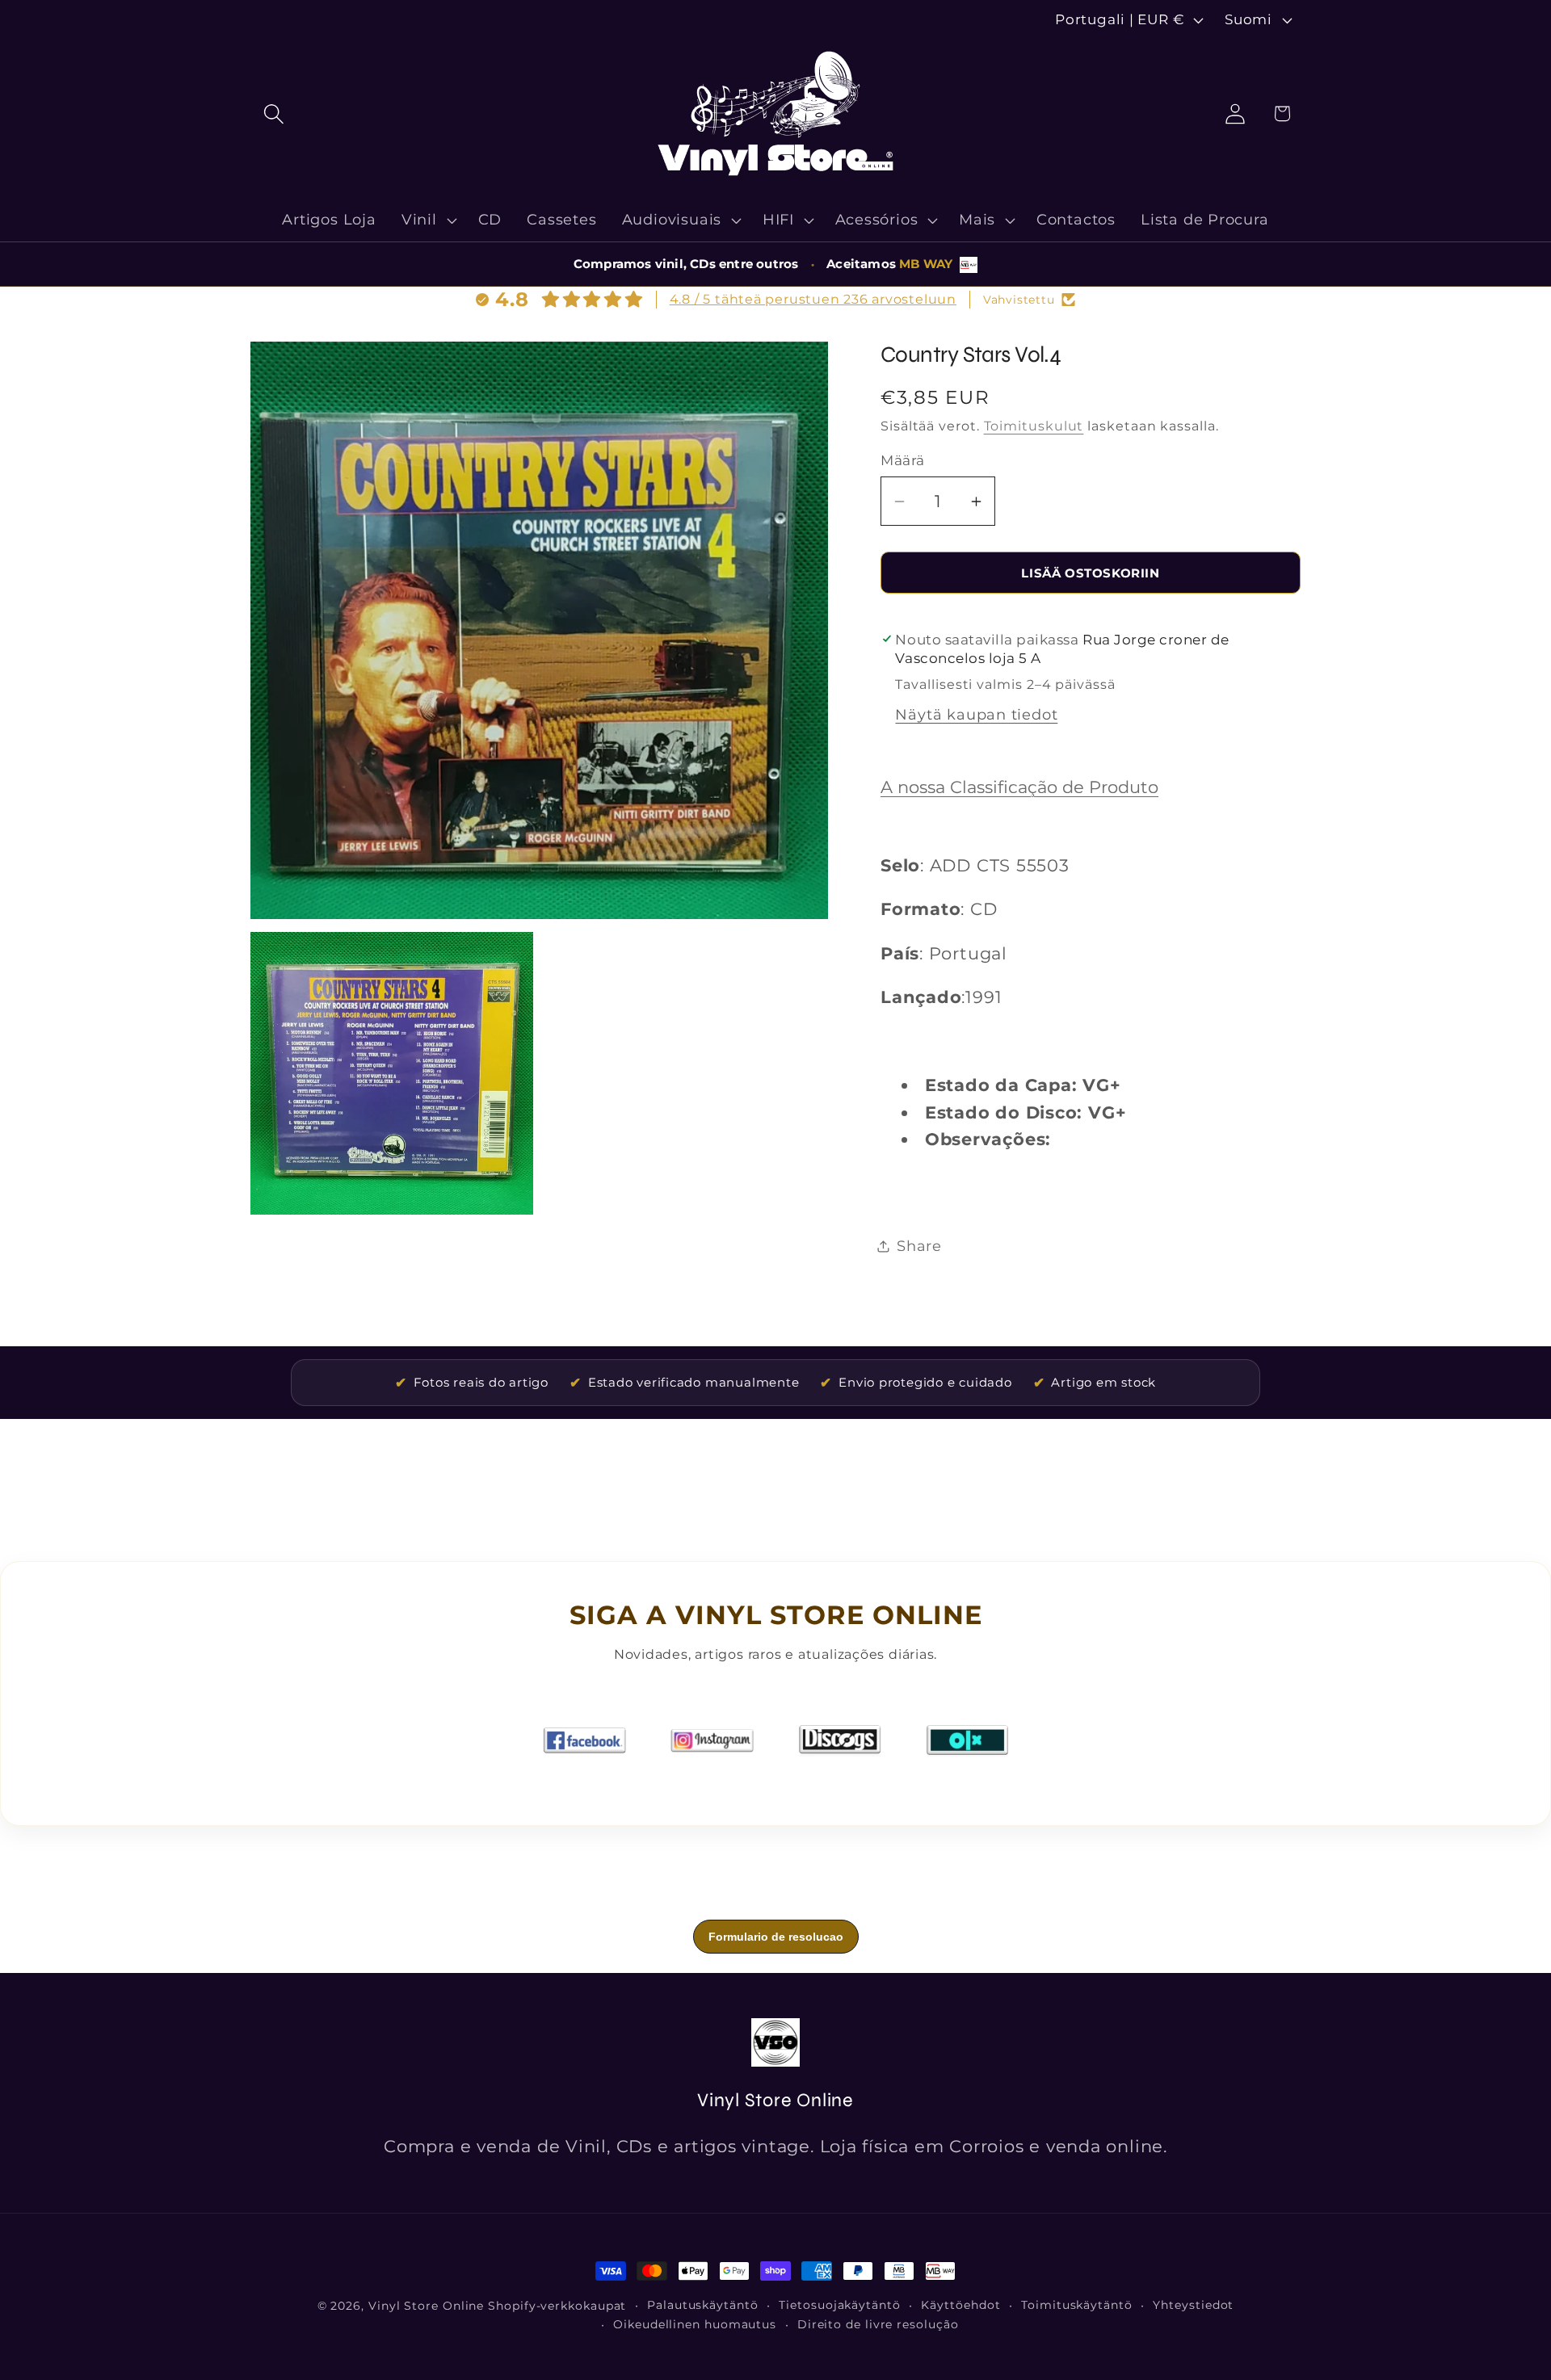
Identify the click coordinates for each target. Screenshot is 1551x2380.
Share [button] (919, 1246)
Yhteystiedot (1193, 2305)
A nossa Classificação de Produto (1019, 787)
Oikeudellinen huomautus (695, 2324)
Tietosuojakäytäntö (839, 2305)
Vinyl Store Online (426, 2306)
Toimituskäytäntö (1077, 2305)
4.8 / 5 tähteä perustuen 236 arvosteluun (813, 299)
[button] (273, 113)
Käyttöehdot (960, 2305)
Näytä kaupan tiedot (976, 714)
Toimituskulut (1034, 426)
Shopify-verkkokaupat (557, 2306)
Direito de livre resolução (878, 2324)
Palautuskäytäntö (703, 2305)
